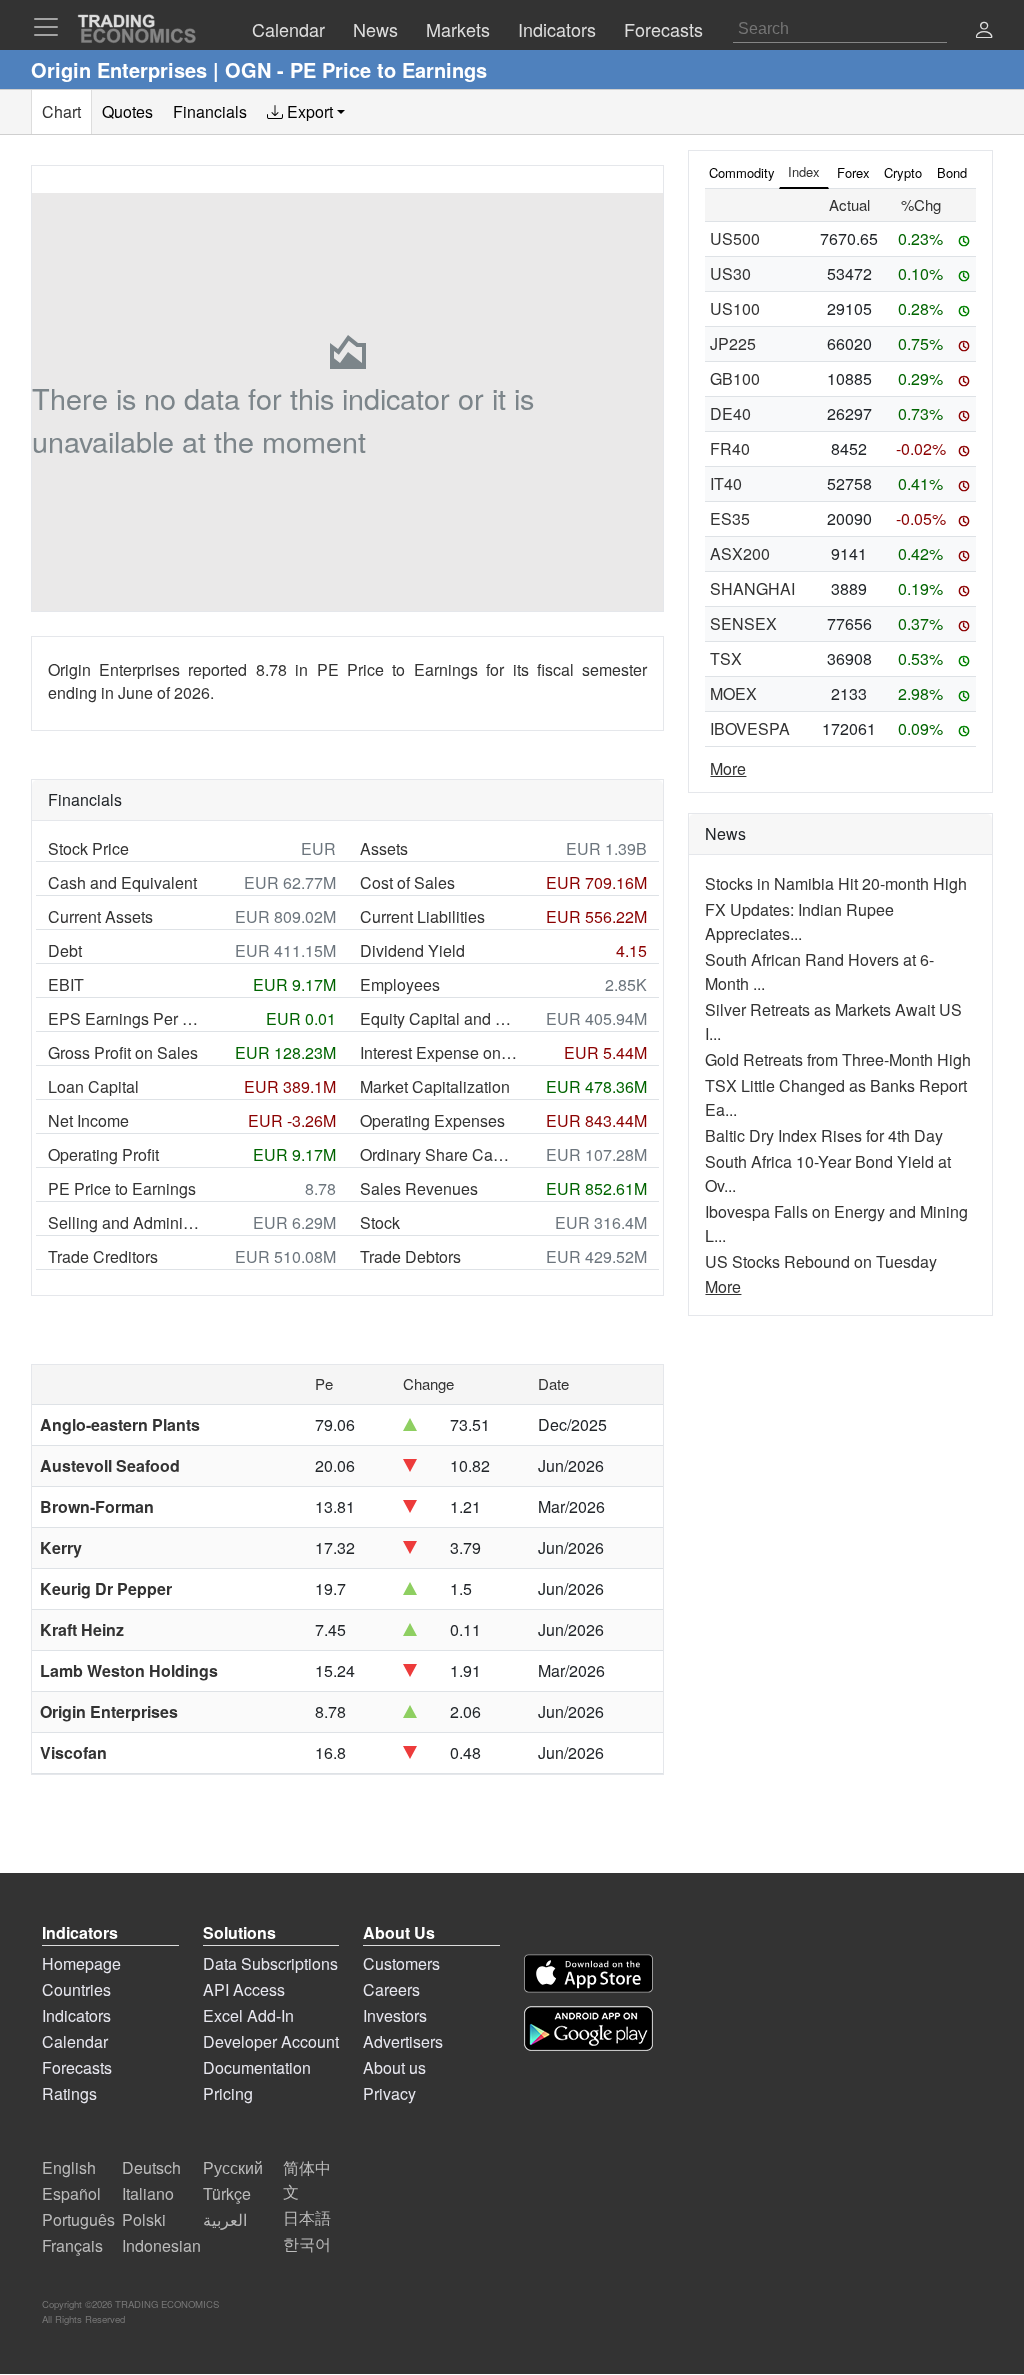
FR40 (730, 448)
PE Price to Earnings (122, 1188)
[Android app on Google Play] (588, 2028)
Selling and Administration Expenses (127, 1222)
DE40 (730, 413)
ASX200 (740, 553)
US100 (735, 308)
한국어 (307, 2243)
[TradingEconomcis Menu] (52, 27)
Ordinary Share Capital (439, 1154)
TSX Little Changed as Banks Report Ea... (836, 1097)
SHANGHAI (752, 588)
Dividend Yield (412, 950)
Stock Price (88, 848)
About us (394, 2067)
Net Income (88, 1120)
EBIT (66, 984)
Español (71, 2193)
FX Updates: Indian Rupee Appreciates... (799, 921)
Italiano (148, 2193)
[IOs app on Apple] (588, 1973)
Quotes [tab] (127, 111)
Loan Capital (93, 1086)
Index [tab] (804, 171)
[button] (984, 31)
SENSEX (743, 623)
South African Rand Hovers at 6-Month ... (819, 971)
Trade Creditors (103, 1256)
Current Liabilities (422, 916)
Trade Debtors (410, 1256)
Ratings (69, 2093)
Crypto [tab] (903, 172)
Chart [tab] (61, 111)
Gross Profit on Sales (123, 1052)
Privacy (389, 2093)
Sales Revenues (419, 1188)
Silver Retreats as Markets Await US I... (833, 1021)
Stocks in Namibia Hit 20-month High (836, 883)
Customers (401, 1963)
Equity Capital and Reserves (439, 1018)
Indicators (76, 2015)
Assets (384, 848)
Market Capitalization (435, 1086)
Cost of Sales (407, 882)
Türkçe (227, 2193)
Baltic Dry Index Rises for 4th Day (824, 1135)
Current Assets (100, 916)
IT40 (726, 483)
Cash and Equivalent (122, 882)
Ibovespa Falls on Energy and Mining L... (836, 1223)
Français (72, 2245)
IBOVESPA (750, 728)
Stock (380, 1222)
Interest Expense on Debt (439, 1052)
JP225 (733, 343)
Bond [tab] (952, 172)
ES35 (730, 518)
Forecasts (77, 2067)
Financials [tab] (210, 111)
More (728, 768)
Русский (233, 2167)
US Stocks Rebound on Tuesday (821, 1261)
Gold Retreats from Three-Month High (838, 1059)
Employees (400, 984)
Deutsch (151, 2167)
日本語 (307, 2217)
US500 (735, 238)
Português (78, 2219)
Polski (144, 2219)
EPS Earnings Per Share (127, 1018)
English (69, 2167)
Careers (391, 1989)
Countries (76, 1989)
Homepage (81, 1963)
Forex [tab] (853, 172)
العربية (225, 2219)
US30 (730, 273)
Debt (65, 950)
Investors (395, 2015)
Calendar (75, 2041)
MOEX (733, 693)
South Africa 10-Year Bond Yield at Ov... (828, 1173)
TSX (726, 658)
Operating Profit (103, 1154)
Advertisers (403, 2041)
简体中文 (307, 2179)
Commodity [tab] (742, 172)
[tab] (306, 112)
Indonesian (161, 2245)
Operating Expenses (432, 1120)
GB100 (735, 378)
